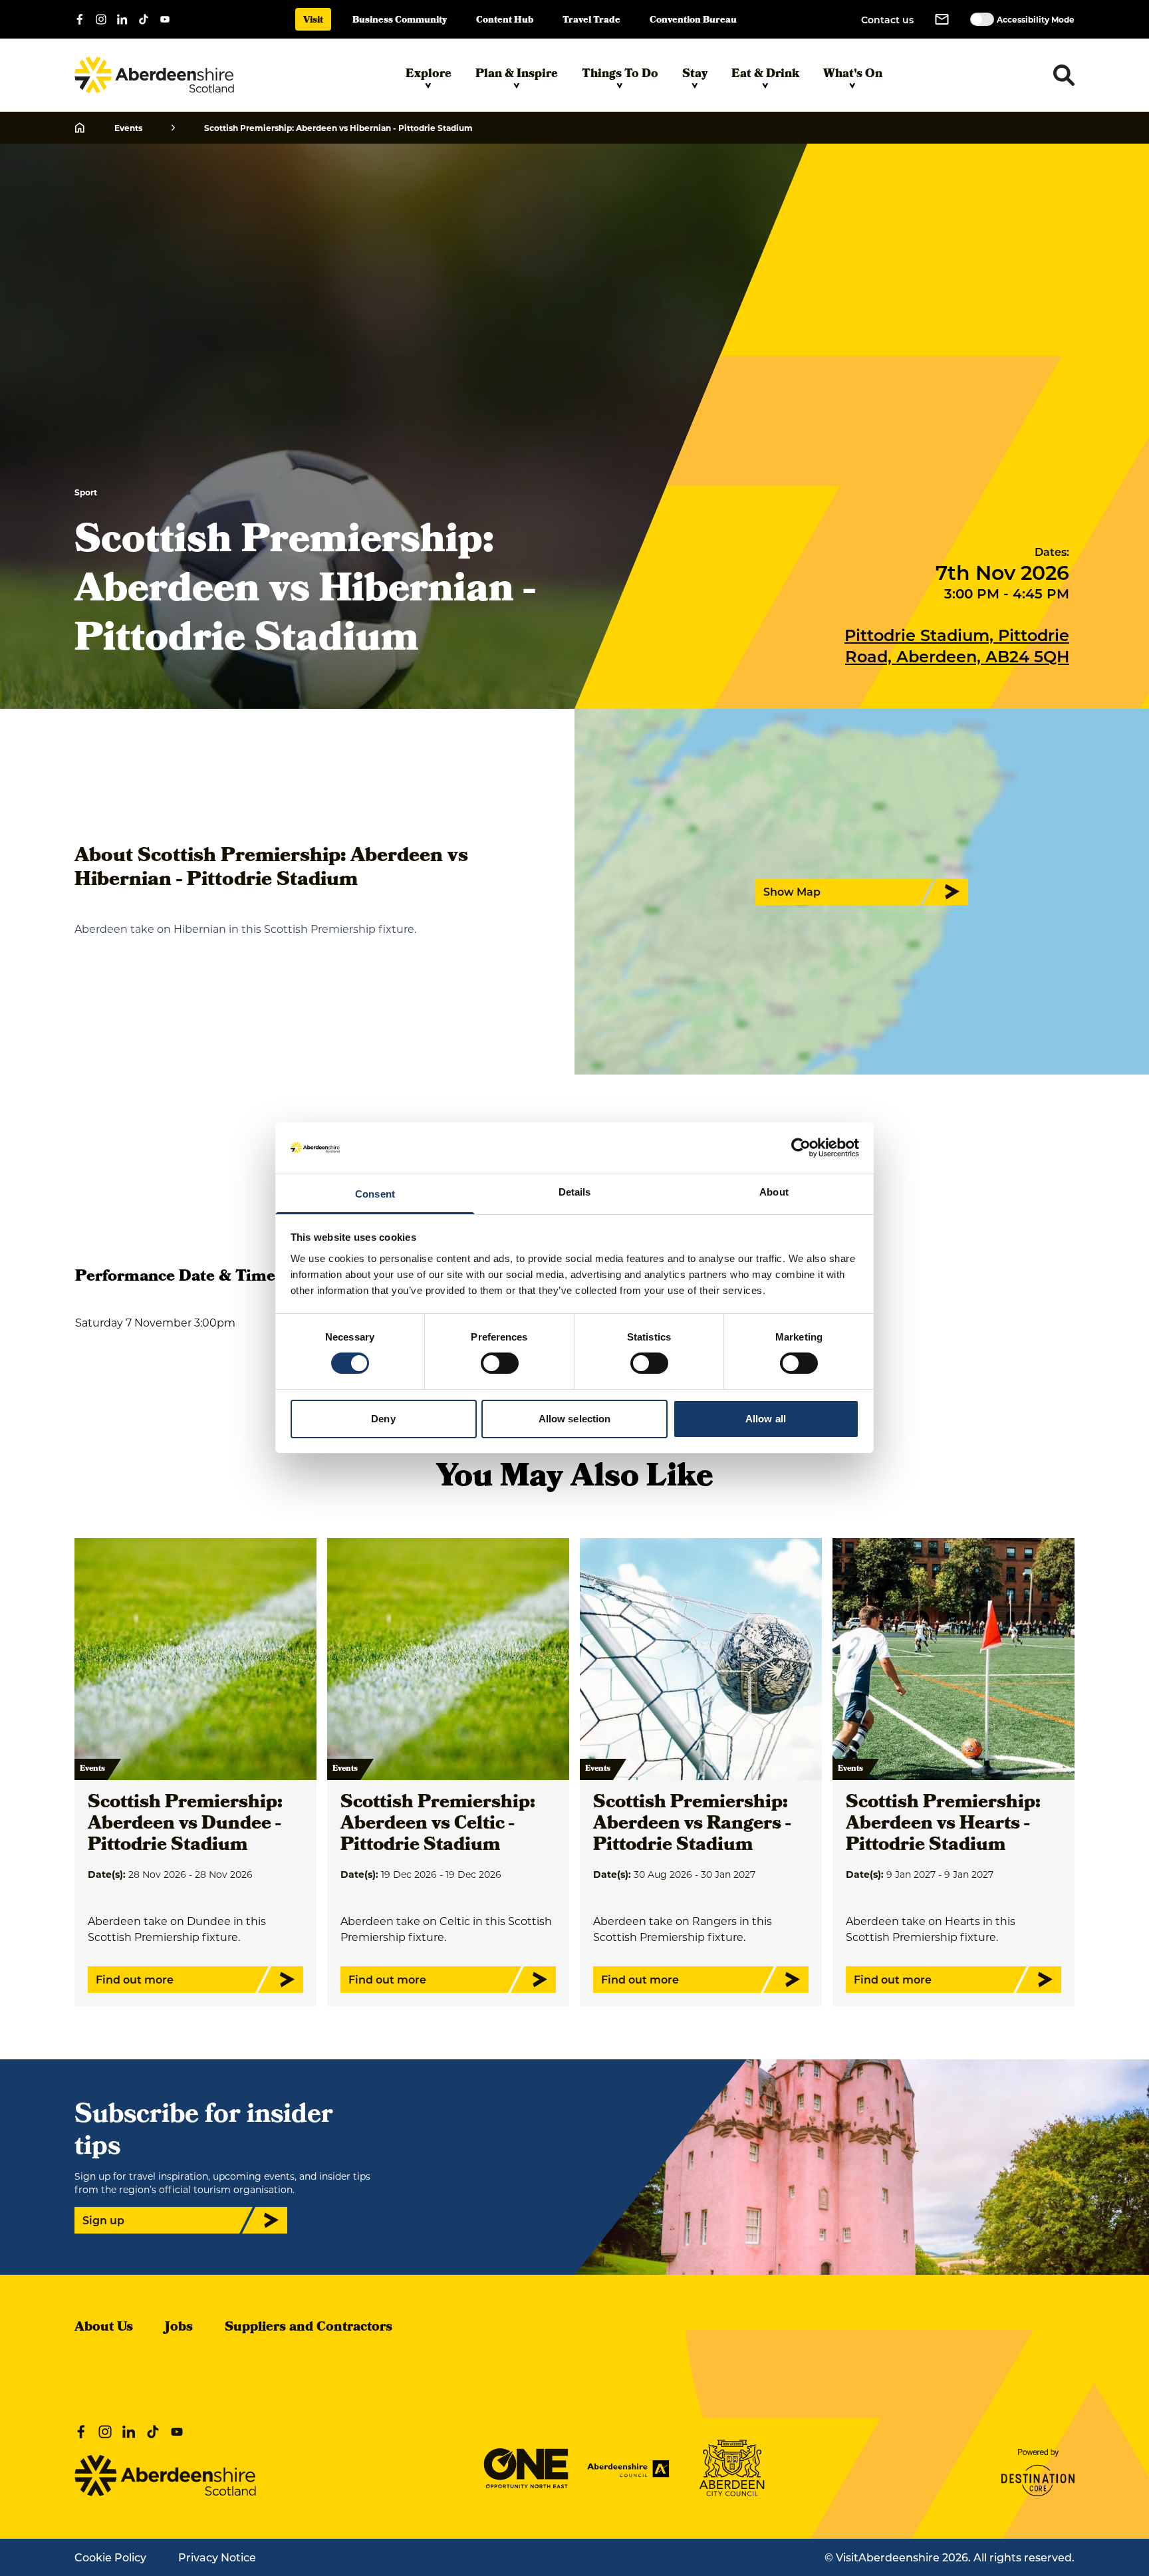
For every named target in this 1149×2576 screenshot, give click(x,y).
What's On (853, 75)
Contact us (887, 20)
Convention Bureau (693, 21)
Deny (383, 1419)
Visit (313, 21)
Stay (695, 75)
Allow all (766, 1419)
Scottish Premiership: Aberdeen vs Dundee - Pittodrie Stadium (185, 1825)
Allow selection (575, 1419)
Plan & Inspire (517, 75)
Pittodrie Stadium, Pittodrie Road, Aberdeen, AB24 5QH (957, 645)
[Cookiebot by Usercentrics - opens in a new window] (801, 1148)
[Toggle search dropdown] (1064, 75)
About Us (104, 2328)
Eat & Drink (765, 75)
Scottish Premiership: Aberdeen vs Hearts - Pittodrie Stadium (943, 1825)
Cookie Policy (110, 2557)
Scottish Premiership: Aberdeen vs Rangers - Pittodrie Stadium (692, 1825)
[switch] (500, 1363)
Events (128, 128)
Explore (429, 75)
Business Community (400, 21)
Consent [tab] (375, 1194)
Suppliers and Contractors (309, 2328)
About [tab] (774, 1192)
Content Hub (505, 21)
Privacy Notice (217, 2557)
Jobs (179, 2328)
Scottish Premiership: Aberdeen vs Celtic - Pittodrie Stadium (438, 1825)
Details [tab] (575, 1192)
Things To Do (620, 75)
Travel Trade (591, 21)
